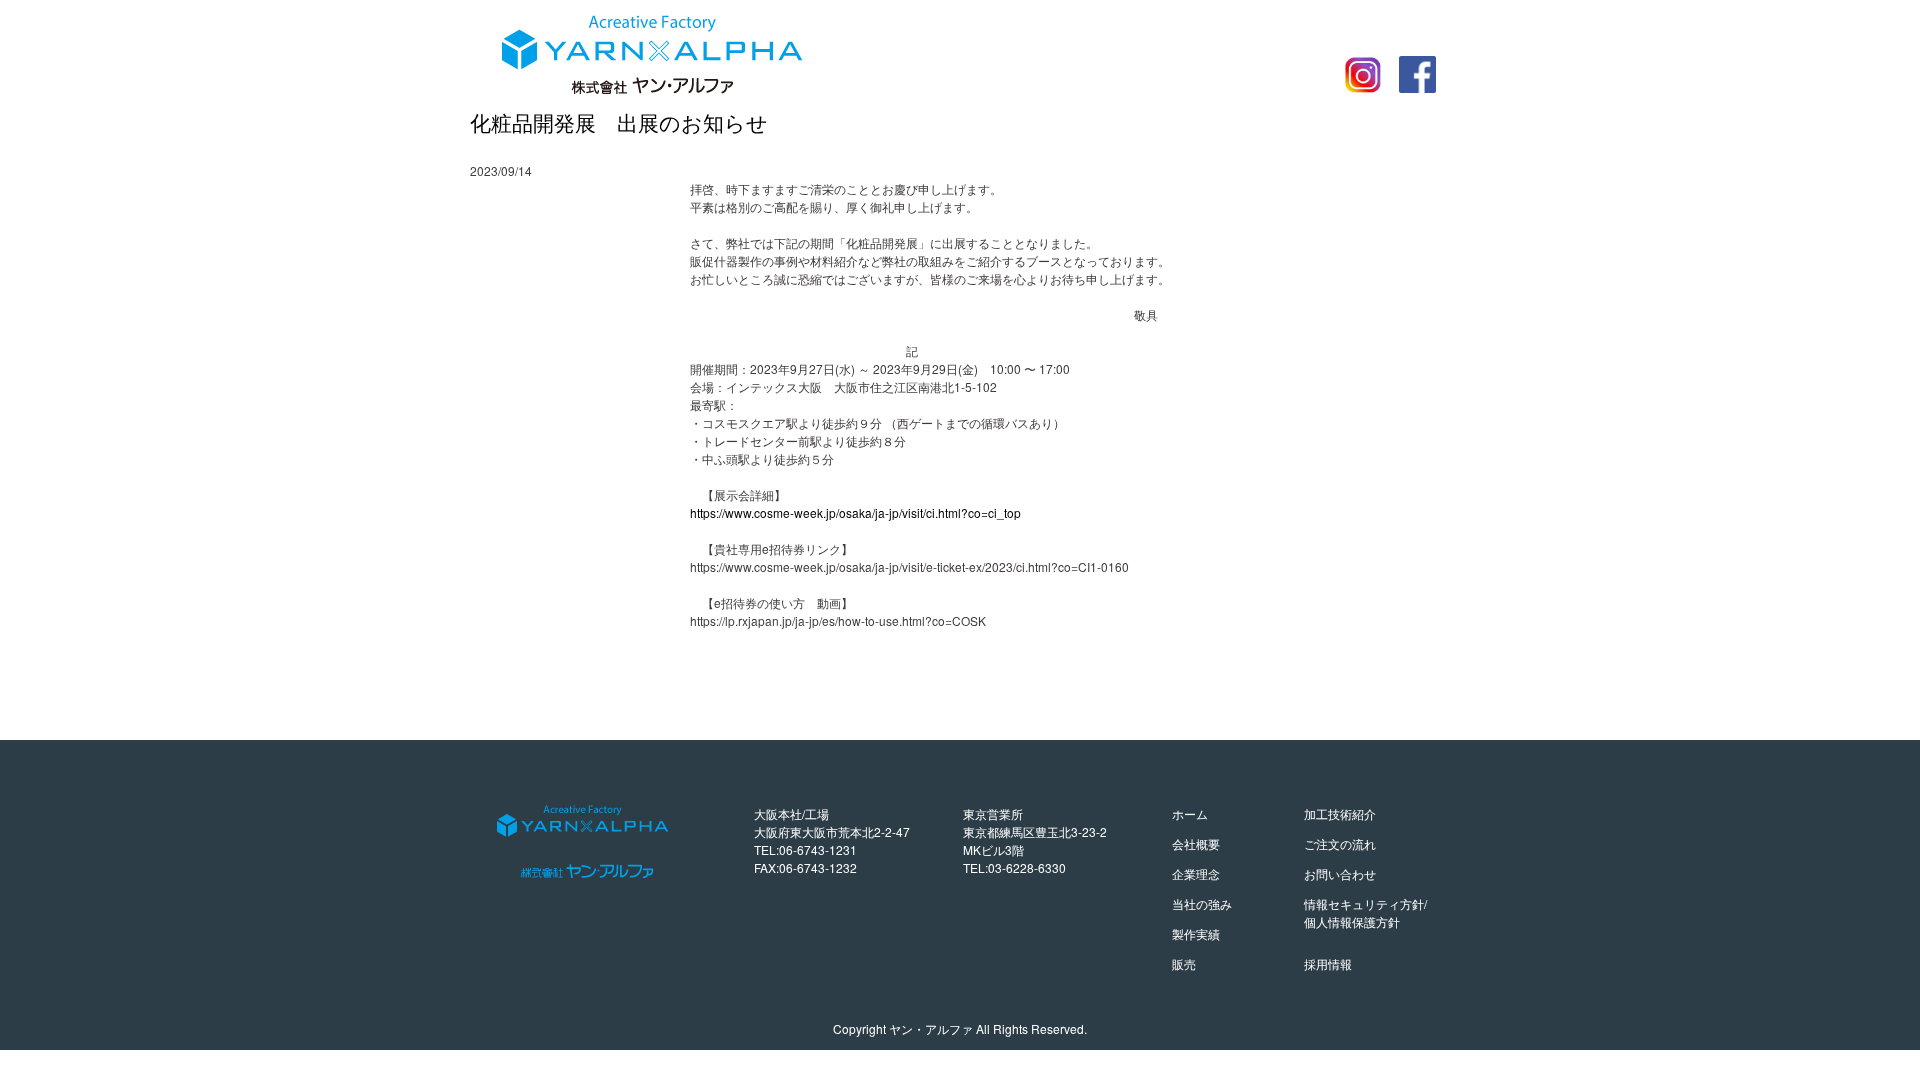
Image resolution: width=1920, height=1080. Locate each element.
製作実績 (1196, 933)
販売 (1184, 963)
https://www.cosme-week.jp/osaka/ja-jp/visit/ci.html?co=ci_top (855, 512)
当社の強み (1202, 903)
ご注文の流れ (1340, 843)
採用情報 (1328, 963)
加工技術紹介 (1340, 813)
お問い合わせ (1340, 873)
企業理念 (1196, 873)
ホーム (1190, 813)
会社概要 (1196, 843)
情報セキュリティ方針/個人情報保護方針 (1365, 912)
